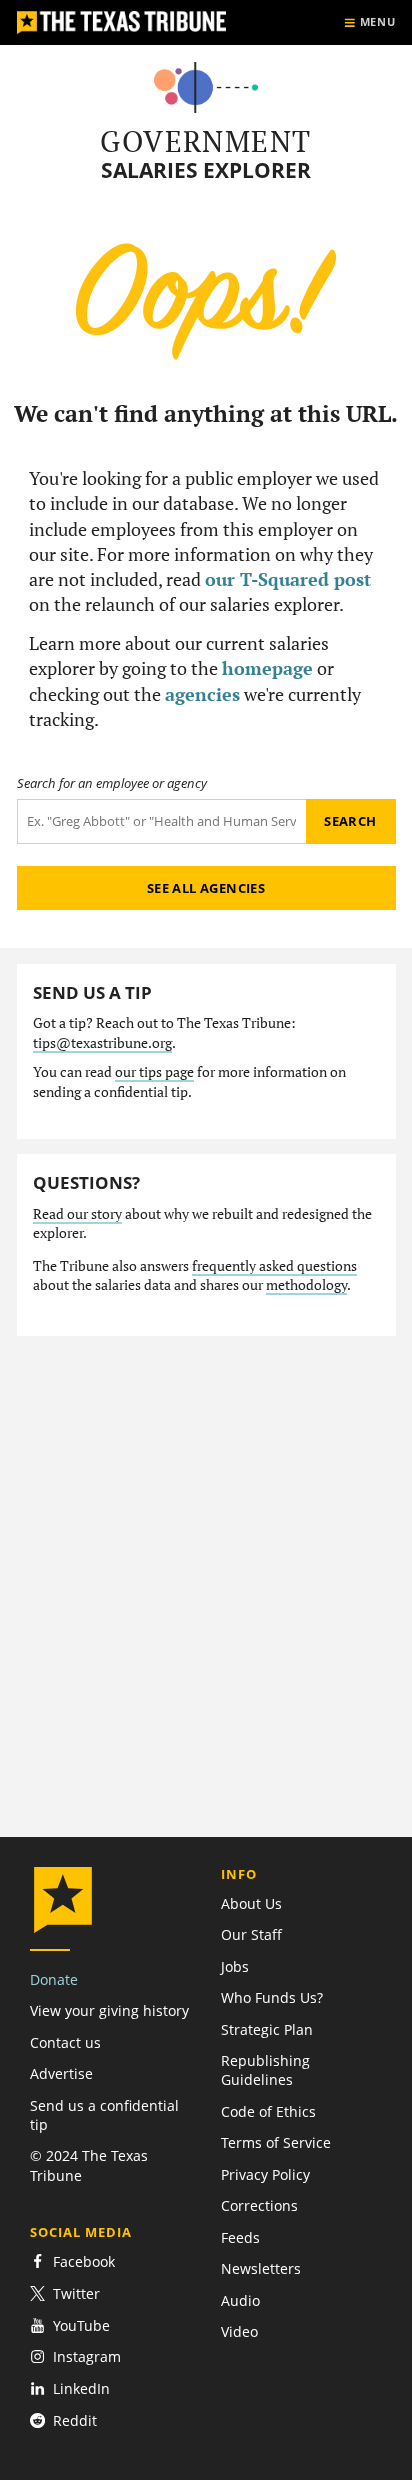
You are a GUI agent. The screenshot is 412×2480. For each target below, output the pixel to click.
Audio (240, 2300)
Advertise (61, 2073)
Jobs (235, 1966)
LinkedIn (81, 2388)
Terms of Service (276, 2142)
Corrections (259, 2205)
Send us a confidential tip (104, 2115)
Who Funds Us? (272, 1997)
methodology (306, 1285)
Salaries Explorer (206, 170)
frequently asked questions (274, 1266)
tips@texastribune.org (102, 1043)
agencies (202, 694)
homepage (267, 668)
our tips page (154, 1072)
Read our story (77, 1214)
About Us (251, 1903)
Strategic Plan (267, 2029)
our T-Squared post (288, 579)
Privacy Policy (265, 2174)
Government (205, 141)
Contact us (65, 2042)
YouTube (81, 2325)
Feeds (240, 2237)
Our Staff (251, 1934)
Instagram (87, 2356)
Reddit (75, 2420)
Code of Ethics (268, 2111)
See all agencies (206, 888)
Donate (54, 1979)
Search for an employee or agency (112, 783)
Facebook (84, 2261)
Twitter (76, 2293)
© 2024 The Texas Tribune (89, 2165)
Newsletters (261, 2268)
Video (239, 2331)
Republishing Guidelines (265, 2070)
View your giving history (109, 2010)
